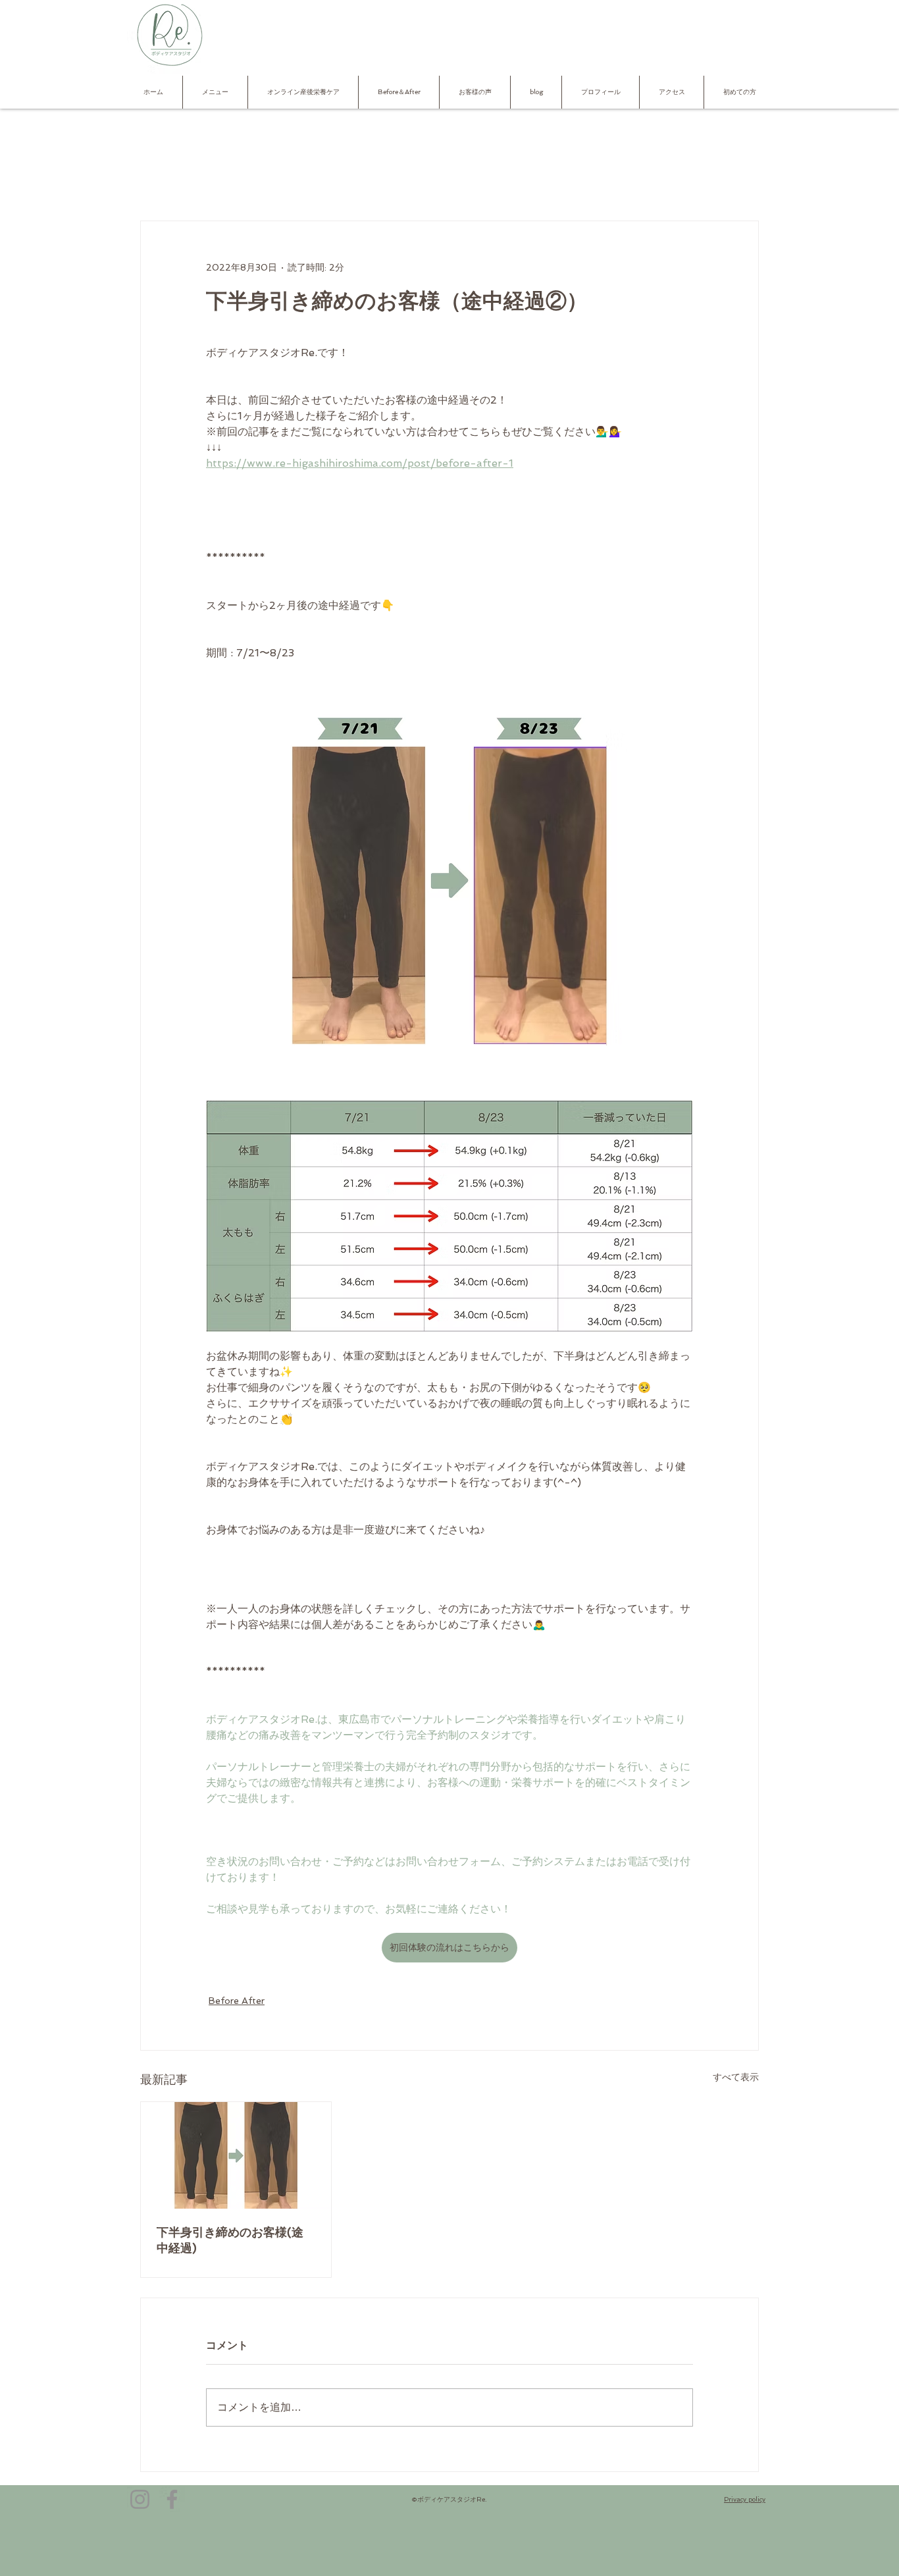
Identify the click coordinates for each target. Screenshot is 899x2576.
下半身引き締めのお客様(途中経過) (230, 2240)
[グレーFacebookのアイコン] (172, 2499)
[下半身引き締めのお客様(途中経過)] (236, 2155)
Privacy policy (745, 2499)
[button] (215, 92)
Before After (237, 2001)
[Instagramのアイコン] (140, 2499)
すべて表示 (736, 2077)
